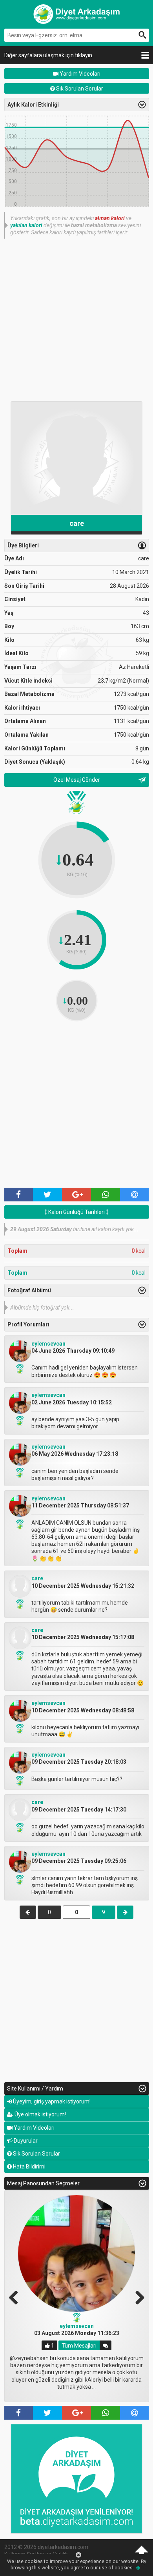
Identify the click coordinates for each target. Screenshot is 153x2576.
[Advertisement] (76, 319)
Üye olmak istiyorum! (40, 2114)
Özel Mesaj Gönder (77, 780)
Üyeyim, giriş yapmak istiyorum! (51, 2101)
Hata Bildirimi (29, 2167)
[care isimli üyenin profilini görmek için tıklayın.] (20, 1596)
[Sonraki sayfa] (125, 1912)
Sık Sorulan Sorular (79, 89)
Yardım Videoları (79, 74)
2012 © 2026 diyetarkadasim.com (46, 2547)
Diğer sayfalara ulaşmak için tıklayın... (50, 55)
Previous (16, 2297)
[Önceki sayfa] (28, 1912)
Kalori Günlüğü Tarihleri (76, 1212)
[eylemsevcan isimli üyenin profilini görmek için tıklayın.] (20, 1360)
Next (137, 2297)
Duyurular (25, 2141)
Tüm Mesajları (79, 2346)
